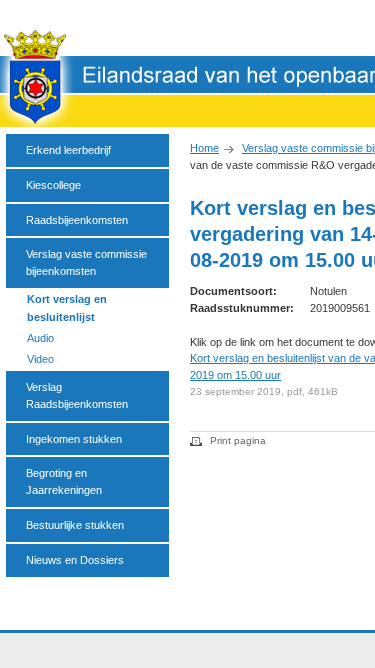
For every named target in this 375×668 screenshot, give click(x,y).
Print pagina (238, 440)
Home (204, 148)
